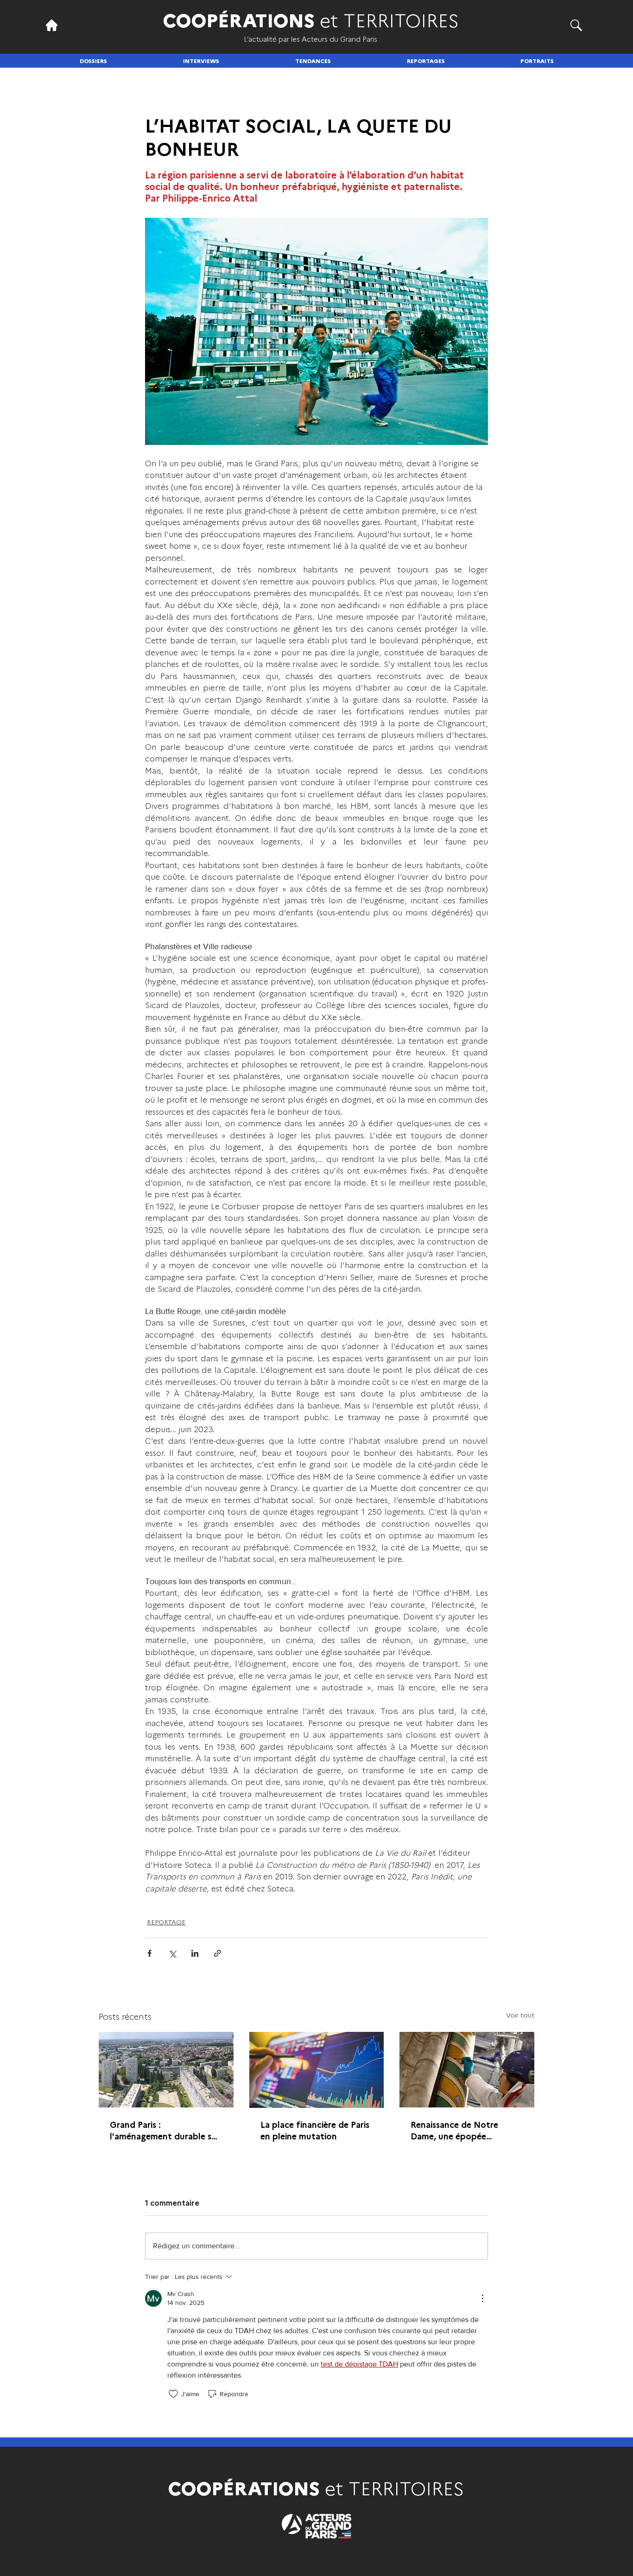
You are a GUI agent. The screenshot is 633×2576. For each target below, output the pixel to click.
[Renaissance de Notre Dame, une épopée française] (467, 2070)
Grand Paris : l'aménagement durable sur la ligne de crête (165, 2130)
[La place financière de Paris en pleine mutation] (317, 2070)
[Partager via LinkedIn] (195, 1953)
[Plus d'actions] (482, 2298)
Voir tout (520, 2015)
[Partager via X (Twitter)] (172, 1953)
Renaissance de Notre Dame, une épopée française (454, 2130)
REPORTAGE (166, 1922)
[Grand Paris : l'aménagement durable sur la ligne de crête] (166, 2070)
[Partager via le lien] (218, 1953)
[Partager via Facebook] (149, 1953)
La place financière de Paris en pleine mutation (315, 2130)
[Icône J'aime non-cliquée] (173, 2394)
